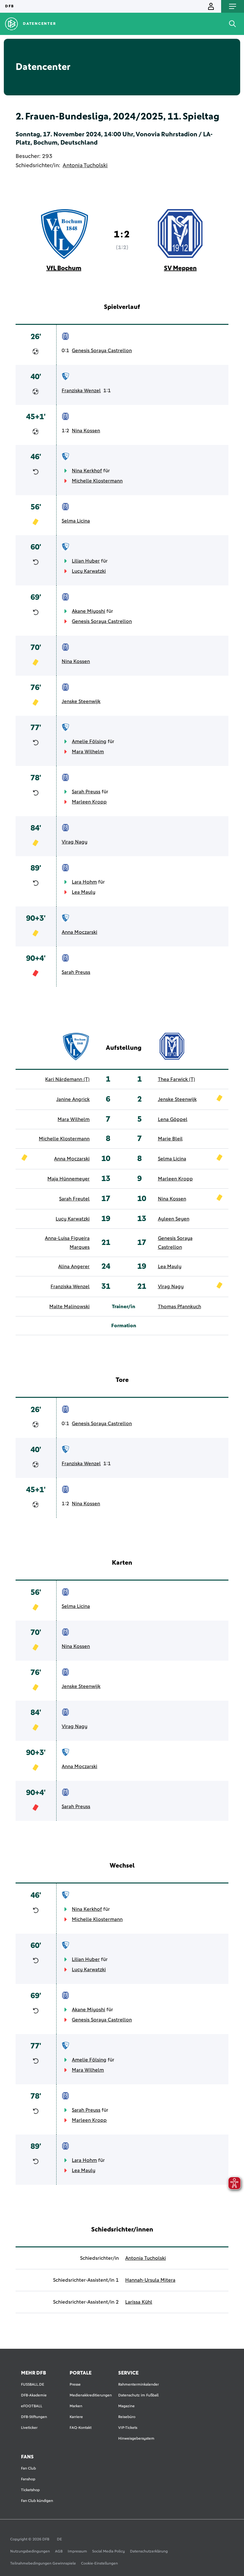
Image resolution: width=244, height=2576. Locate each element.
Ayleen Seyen (174, 1219)
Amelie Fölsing (89, 741)
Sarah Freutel (74, 1199)
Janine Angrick (73, 1099)
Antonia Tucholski (85, 166)
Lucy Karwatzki (89, 571)
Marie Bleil (170, 1139)
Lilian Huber (86, 561)
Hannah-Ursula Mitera (150, 2280)
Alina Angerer (74, 1267)
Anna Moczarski (79, 932)
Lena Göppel (173, 1119)
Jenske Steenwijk (81, 701)
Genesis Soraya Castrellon (102, 351)
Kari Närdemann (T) (67, 1079)
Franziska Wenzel (81, 391)
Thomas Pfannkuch (180, 1307)
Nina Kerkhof (87, 471)
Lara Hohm (84, 882)
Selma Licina (76, 521)
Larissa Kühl (139, 2302)
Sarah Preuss (86, 792)
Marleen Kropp (89, 802)
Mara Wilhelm (88, 752)
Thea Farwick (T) (176, 1079)
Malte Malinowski (69, 1307)
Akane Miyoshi (88, 611)
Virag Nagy (75, 842)
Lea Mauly (84, 892)
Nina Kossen (86, 431)
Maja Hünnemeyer (68, 1179)
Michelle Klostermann (97, 481)
